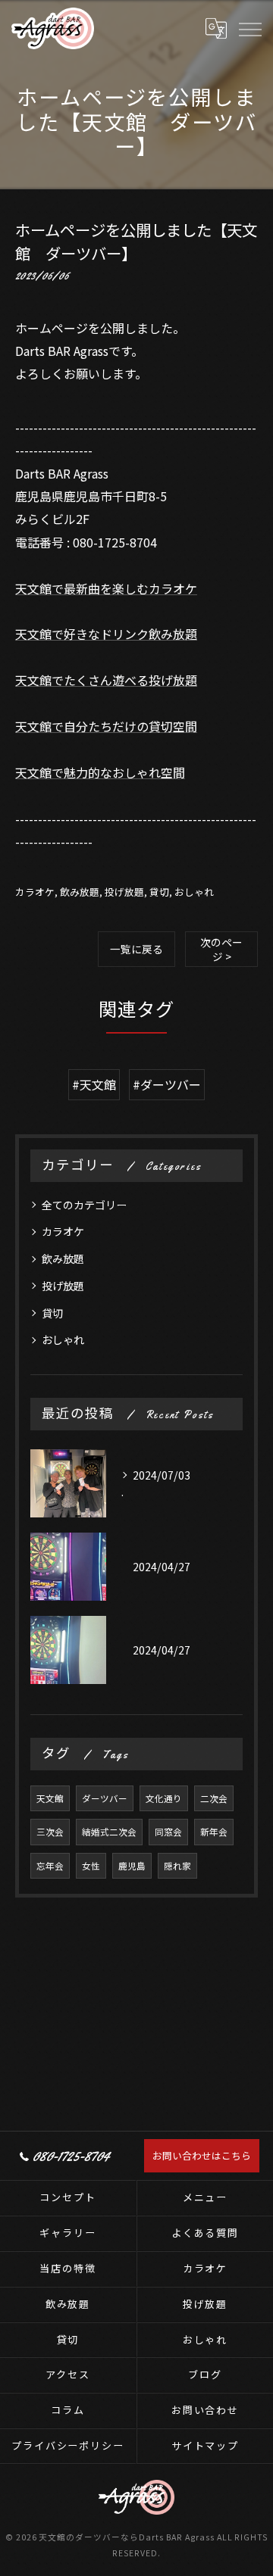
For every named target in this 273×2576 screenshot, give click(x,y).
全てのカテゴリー (84, 1205)
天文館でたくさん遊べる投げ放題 (106, 680)
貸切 (159, 892)
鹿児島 (132, 1866)
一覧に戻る (136, 949)
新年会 (214, 1832)
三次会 (50, 1832)
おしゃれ (194, 892)
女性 (91, 1866)
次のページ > (221, 949)
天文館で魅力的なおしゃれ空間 (100, 772)
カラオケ (35, 892)
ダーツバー (105, 1798)
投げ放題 (124, 892)
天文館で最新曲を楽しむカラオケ (106, 588)
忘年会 (50, 1866)
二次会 (214, 1798)
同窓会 (168, 1832)
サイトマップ (206, 2445)
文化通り (164, 1798)
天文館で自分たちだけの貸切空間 (106, 726)
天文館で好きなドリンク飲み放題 (106, 634)
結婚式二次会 (109, 1832)
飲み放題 (80, 892)
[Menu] (249, 28)
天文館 (50, 1798)
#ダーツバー (167, 1084)
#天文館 (94, 1084)
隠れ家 (177, 1866)
